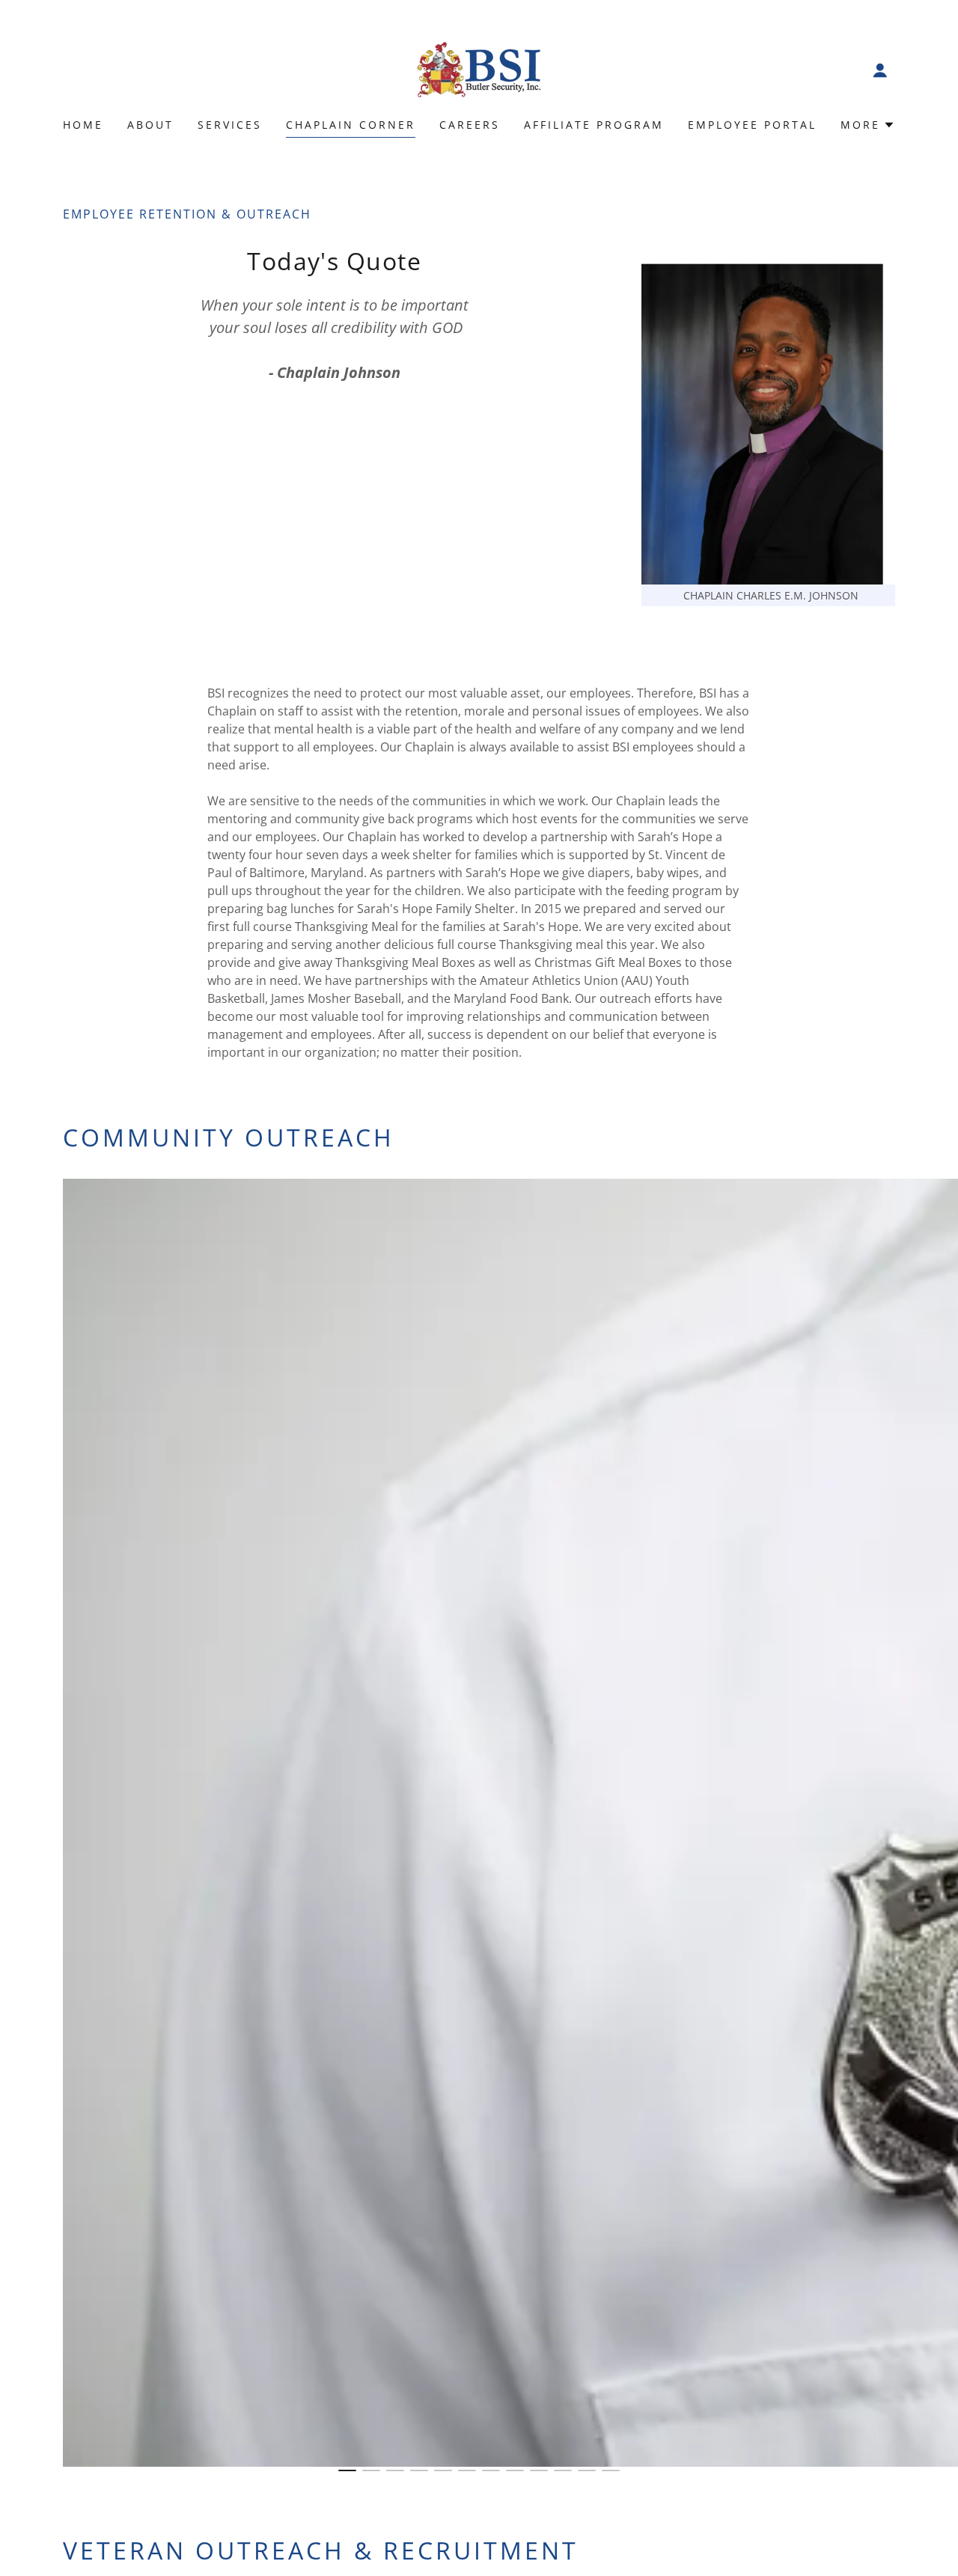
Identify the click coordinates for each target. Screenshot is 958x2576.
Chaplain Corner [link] (351, 125)
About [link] (150, 125)
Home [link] (83, 125)
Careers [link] (470, 125)
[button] (880, 70)
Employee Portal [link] (752, 125)
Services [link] (230, 125)
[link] (479, 69)
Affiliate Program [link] (594, 125)
